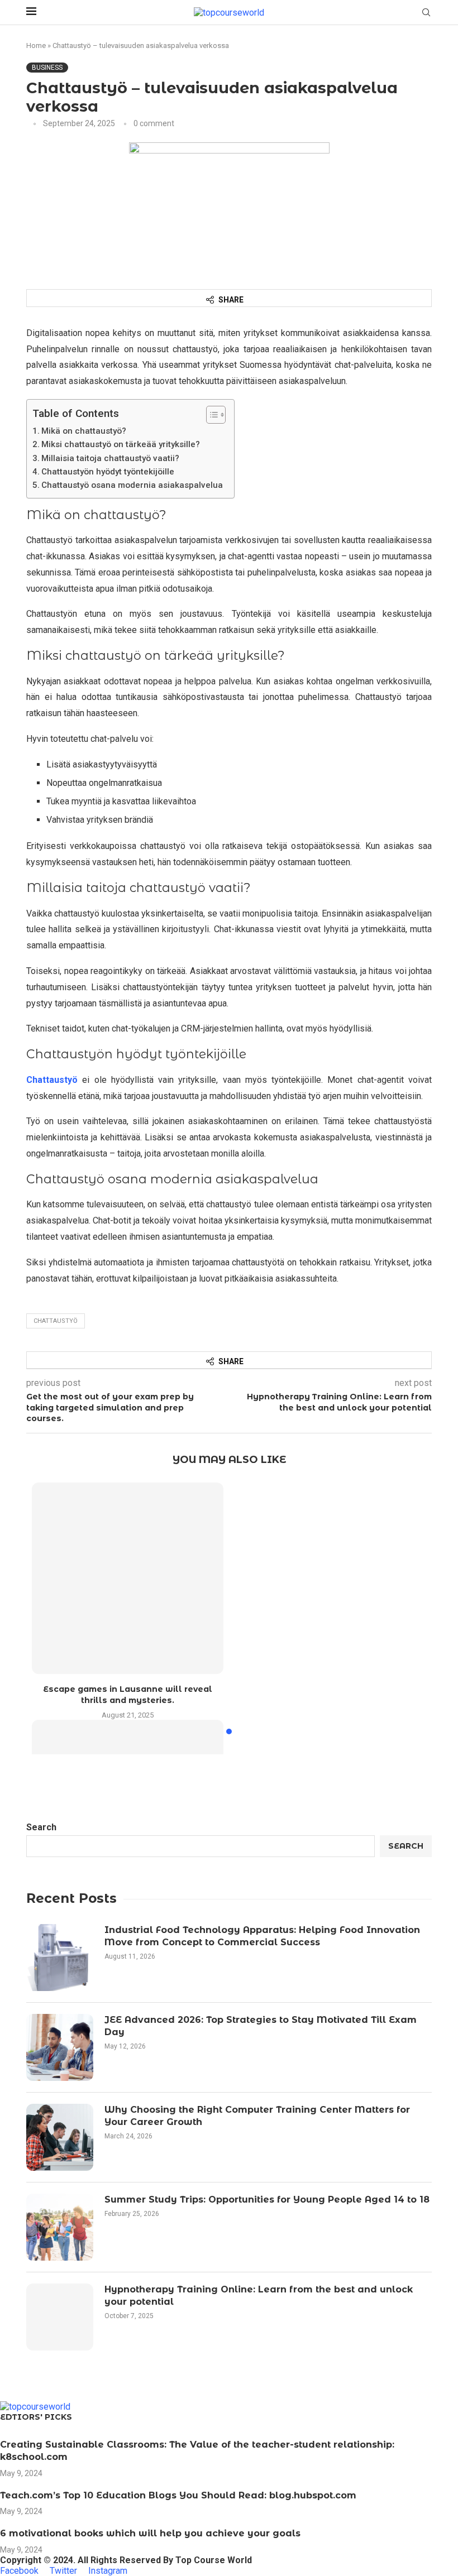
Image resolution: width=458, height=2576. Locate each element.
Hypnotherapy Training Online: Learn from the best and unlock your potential (259, 2296)
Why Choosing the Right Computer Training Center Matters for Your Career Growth (257, 2116)
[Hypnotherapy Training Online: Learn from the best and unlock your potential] (60, 2317)
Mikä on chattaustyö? (84, 431)
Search (41, 1827)
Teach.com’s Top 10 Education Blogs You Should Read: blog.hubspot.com (178, 2495)
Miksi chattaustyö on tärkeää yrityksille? (121, 444)
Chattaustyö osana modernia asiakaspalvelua (132, 485)
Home (36, 45)
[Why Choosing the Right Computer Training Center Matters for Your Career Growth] (60, 2137)
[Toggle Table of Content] (210, 415)
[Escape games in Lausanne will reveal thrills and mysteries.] (128, 1578)
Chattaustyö (52, 1080)
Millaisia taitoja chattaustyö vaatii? (110, 458)
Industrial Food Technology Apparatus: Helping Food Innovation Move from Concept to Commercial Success (262, 1936)
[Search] (426, 13)
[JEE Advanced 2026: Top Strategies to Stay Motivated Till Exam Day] (60, 2047)
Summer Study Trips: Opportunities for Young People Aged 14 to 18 (267, 2200)
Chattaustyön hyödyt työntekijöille (108, 472)
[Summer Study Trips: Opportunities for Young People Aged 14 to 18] (60, 2227)
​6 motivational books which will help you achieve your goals (150, 2533)
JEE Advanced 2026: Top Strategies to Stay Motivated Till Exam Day (261, 2026)
